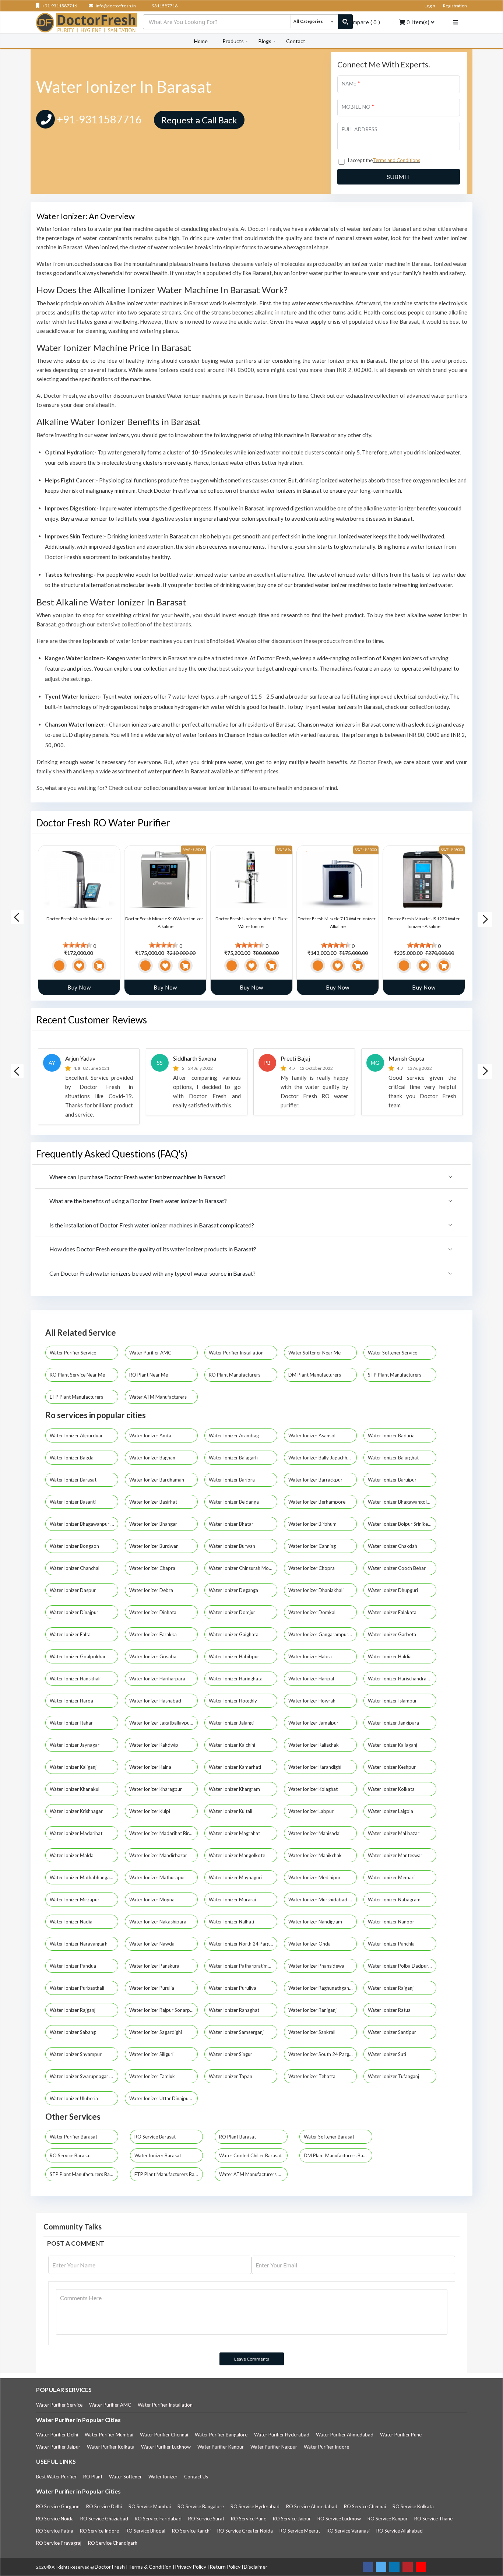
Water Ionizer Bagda (72, 1458)
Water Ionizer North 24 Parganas (243, 1944)
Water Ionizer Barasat (74, 1480)
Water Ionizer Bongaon (75, 1546)
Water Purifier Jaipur (58, 2447)
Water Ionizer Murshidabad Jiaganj (323, 1900)
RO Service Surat (206, 2519)
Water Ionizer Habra (311, 1656)
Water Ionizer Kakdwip (154, 1745)
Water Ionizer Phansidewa (317, 1966)
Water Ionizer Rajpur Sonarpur (162, 2010)
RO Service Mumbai (150, 2506)
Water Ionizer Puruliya (233, 1988)
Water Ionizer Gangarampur (319, 1634)
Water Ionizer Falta (71, 1634)
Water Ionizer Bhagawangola (399, 1502)
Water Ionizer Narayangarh (79, 1944)
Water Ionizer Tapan (231, 2076)
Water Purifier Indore (326, 2447)
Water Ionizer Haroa (72, 1701)
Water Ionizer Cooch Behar (397, 1568)
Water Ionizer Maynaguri (236, 1877)
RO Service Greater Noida (245, 2531)
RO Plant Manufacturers (235, 1375)
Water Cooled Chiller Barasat (250, 2155)
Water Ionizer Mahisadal (315, 1833)
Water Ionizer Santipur (393, 2032)
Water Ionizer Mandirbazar (159, 1855)
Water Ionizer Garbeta (393, 1634)
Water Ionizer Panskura (155, 1966)
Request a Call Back (199, 120)
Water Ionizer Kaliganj (74, 1767)
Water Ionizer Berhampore (317, 1502)
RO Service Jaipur (292, 2519)
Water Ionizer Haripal (312, 1679)
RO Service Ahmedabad (312, 2506)
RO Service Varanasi (348, 2531)
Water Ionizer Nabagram (395, 1900)
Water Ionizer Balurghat (394, 1458)
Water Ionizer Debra (152, 1590)
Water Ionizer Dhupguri (393, 1590)
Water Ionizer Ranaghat (235, 2010)
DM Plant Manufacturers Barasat (338, 2155)
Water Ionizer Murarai (233, 1900)
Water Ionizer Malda (72, 1855)
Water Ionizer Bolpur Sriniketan (402, 1524)
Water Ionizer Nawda (152, 1944)
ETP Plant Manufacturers (77, 1397)
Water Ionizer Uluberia (74, 2098)
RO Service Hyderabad (255, 2506)
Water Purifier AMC (151, 1353)
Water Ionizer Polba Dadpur (399, 1966)
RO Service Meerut (300, 2531)
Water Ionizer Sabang (73, 2032)
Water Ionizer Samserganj (237, 2032)
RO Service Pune (249, 2519)
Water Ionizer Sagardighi (156, 2032)
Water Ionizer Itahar (72, 1723)
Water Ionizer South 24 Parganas (323, 2054)
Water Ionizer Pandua (73, 1966)
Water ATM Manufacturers (159, 1397)
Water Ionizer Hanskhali (76, 1679)
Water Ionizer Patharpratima (240, 1966)
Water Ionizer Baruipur (393, 1480)
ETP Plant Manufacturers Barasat (169, 2174)
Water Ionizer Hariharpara (158, 1679)
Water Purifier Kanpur (221, 2447)
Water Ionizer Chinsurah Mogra (243, 1568)
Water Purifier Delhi (57, 2435)
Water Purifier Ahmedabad (345, 2435)
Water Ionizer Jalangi (232, 1723)
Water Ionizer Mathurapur (158, 1877)
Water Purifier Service (73, 1353)
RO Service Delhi (104, 2506)
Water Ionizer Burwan (233, 1546)
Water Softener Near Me (315, 1353)
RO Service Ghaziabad (104, 2519)
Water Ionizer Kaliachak (314, 1745)
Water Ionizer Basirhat (154, 1502)
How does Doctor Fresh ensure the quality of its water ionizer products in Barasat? (153, 1249)
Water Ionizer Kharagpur (156, 1789)
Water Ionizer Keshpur (392, 1767)
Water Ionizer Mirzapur (75, 1900)
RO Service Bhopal (145, 2531)
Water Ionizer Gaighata (234, 1634)
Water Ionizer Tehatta (312, 2076)
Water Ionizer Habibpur (235, 1656)
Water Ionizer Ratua (390, 2010)
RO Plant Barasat (238, 2137)
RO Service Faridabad (158, 2519)
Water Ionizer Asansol (312, 1435)
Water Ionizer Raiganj (391, 1988)
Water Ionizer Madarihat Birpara (163, 1833)
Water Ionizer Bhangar (154, 1524)
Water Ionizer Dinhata (153, 1612)
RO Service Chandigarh (113, 2543)
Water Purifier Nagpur (274, 2447)
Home (201, 41)
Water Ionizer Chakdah (393, 1546)
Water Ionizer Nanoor (392, 1922)
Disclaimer (256, 2567)
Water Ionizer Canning (313, 1546)
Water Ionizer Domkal (312, 1612)
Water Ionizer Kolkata (392, 1789)
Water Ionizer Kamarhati (235, 1767)
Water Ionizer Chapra (153, 1568)
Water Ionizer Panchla (392, 1944)
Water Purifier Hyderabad (282, 2435)
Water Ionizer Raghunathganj (320, 1988)
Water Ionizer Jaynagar (75, 1745)
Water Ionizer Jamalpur (314, 1723)
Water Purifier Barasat (73, 2137)
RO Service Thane (433, 2519)
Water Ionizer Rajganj (73, 2010)
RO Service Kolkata (413, 2506)
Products (233, 41)
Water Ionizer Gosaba (153, 1656)
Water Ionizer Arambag (234, 1435)
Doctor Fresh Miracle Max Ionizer (79, 919)
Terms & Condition (150, 2567)
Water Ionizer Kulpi (150, 1811)
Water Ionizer (163, 2477)
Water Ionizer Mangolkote (238, 1855)
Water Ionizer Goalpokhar (78, 1656)
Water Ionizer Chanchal (75, 1568)
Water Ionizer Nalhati (232, 1922)
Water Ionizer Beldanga (234, 1502)
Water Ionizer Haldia (390, 1656)
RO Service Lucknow (339, 2519)
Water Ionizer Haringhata (236, 1679)
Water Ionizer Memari (392, 1877)
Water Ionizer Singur (231, 2054)
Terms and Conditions (396, 160)
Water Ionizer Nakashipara (158, 1922)
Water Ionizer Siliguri (152, 2054)
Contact (296, 41)
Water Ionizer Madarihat (77, 1833)
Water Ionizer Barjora (232, 1480)
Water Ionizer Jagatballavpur (161, 1723)
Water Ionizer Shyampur (76, 2054)
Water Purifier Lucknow (166, 2447)
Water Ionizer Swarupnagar (80, 2076)
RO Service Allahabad (400, 2531)
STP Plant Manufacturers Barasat (84, 2174)
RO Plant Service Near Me (78, 1375)
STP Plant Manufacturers (395, 1375)
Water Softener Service (393, 1353)
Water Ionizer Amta (151, 1435)
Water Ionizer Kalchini (233, 1745)
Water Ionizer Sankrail (312, 2032)
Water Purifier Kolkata (111, 2447)
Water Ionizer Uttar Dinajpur (160, 2098)
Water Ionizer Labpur (312, 1811)
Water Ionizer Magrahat (235, 1833)
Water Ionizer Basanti (73, 1502)
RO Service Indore (99, 2531)
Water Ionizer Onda (310, 1944)
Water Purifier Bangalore (221, 2435)
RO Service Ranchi (191, 2531)
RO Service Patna (55, 2531)
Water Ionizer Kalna (151, 1767)
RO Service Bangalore (201, 2506)
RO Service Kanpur (388, 2519)
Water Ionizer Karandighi (315, 1767)
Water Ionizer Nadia (72, 1922)
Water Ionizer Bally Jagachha (320, 1458)
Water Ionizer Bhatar (232, 1524)
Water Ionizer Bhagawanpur (80, 1524)
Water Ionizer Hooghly (233, 1701)
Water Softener (125, 2477)
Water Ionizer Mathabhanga (80, 1877)
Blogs (265, 41)
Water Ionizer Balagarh (234, 1458)
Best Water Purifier (56, 2477)
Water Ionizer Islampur (393, 1701)
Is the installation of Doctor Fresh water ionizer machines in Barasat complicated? (152, 1225)
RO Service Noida (55, 2519)
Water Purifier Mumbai (109, 2435)
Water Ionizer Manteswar (396, 1855)
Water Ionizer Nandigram (316, 1922)
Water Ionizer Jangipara (394, 1723)
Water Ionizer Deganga (234, 1590)
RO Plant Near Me (149, 1375)
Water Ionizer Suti (388, 2054)
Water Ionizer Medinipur (315, 1877)
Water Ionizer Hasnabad (156, 1701)
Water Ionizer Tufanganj (394, 2076)
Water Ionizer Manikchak (316, 1855)
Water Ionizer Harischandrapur (401, 1679)
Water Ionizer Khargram (235, 1789)
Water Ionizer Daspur (73, 1590)
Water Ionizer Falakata (393, 1612)
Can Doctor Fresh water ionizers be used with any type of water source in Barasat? (152, 1273)
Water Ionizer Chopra (312, 1568)
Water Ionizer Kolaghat (314, 1789)
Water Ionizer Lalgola (391, 1811)
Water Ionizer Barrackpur (316, 1480)
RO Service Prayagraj (59, 2543)
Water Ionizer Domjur (233, 1612)
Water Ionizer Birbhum (313, 1524)
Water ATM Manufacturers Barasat (253, 2174)
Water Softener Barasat (329, 2137)
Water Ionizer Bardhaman (157, 1480)
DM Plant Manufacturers (315, 1375)
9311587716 (164, 6)
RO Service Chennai (365, 2506)
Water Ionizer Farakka (154, 1634)
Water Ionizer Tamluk (153, 2076)
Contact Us (196, 2477)
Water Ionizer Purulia (152, 1988)
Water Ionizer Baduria (392, 1435)
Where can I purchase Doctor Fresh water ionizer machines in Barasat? (138, 1177)
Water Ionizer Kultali (231, 1811)
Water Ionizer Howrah (312, 1701)
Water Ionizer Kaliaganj (393, 1745)
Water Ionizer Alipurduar (77, 1435)
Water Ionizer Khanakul (75, 1789)
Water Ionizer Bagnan (153, 1458)
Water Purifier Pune (401, 2435)
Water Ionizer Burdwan (154, 1546)
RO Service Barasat (155, 2137)
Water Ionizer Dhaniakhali (316, 1590)
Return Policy (226, 2567)
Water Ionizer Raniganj (313, 2010)
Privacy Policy (191, 2567)
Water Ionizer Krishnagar (77, 1811)
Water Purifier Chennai (164, 2435)
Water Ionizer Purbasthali (78, 1988)
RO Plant (93, 2477)
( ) (363, 22)
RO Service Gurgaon (58, 2506)
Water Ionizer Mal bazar (394, 1833)
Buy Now (79, 987)
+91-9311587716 (59, 6)
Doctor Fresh (110, 2567)
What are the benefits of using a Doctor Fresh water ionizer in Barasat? (138, 1201)
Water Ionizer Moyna (152, 1900)
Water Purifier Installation (237, 1353)
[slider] (77, 945)
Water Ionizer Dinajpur (75, 1612)
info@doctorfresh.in (115, 6)
